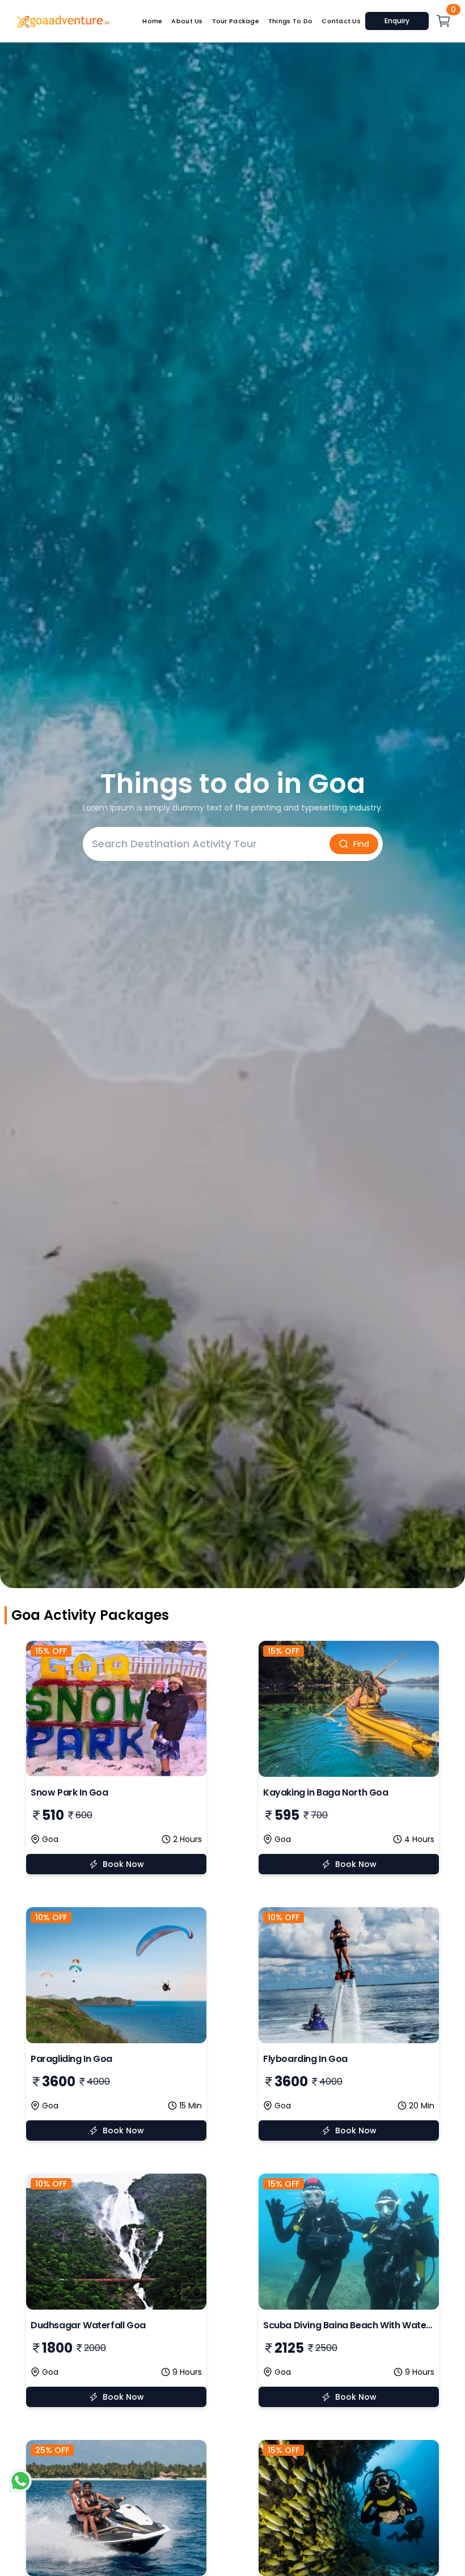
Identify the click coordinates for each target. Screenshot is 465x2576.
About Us (187, 21)
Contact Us (341, 21)
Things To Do (290, 21)
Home (152, 21)
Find (361, 844)
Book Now (123, 1864)
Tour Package (236, 21)
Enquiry (397, 21)
